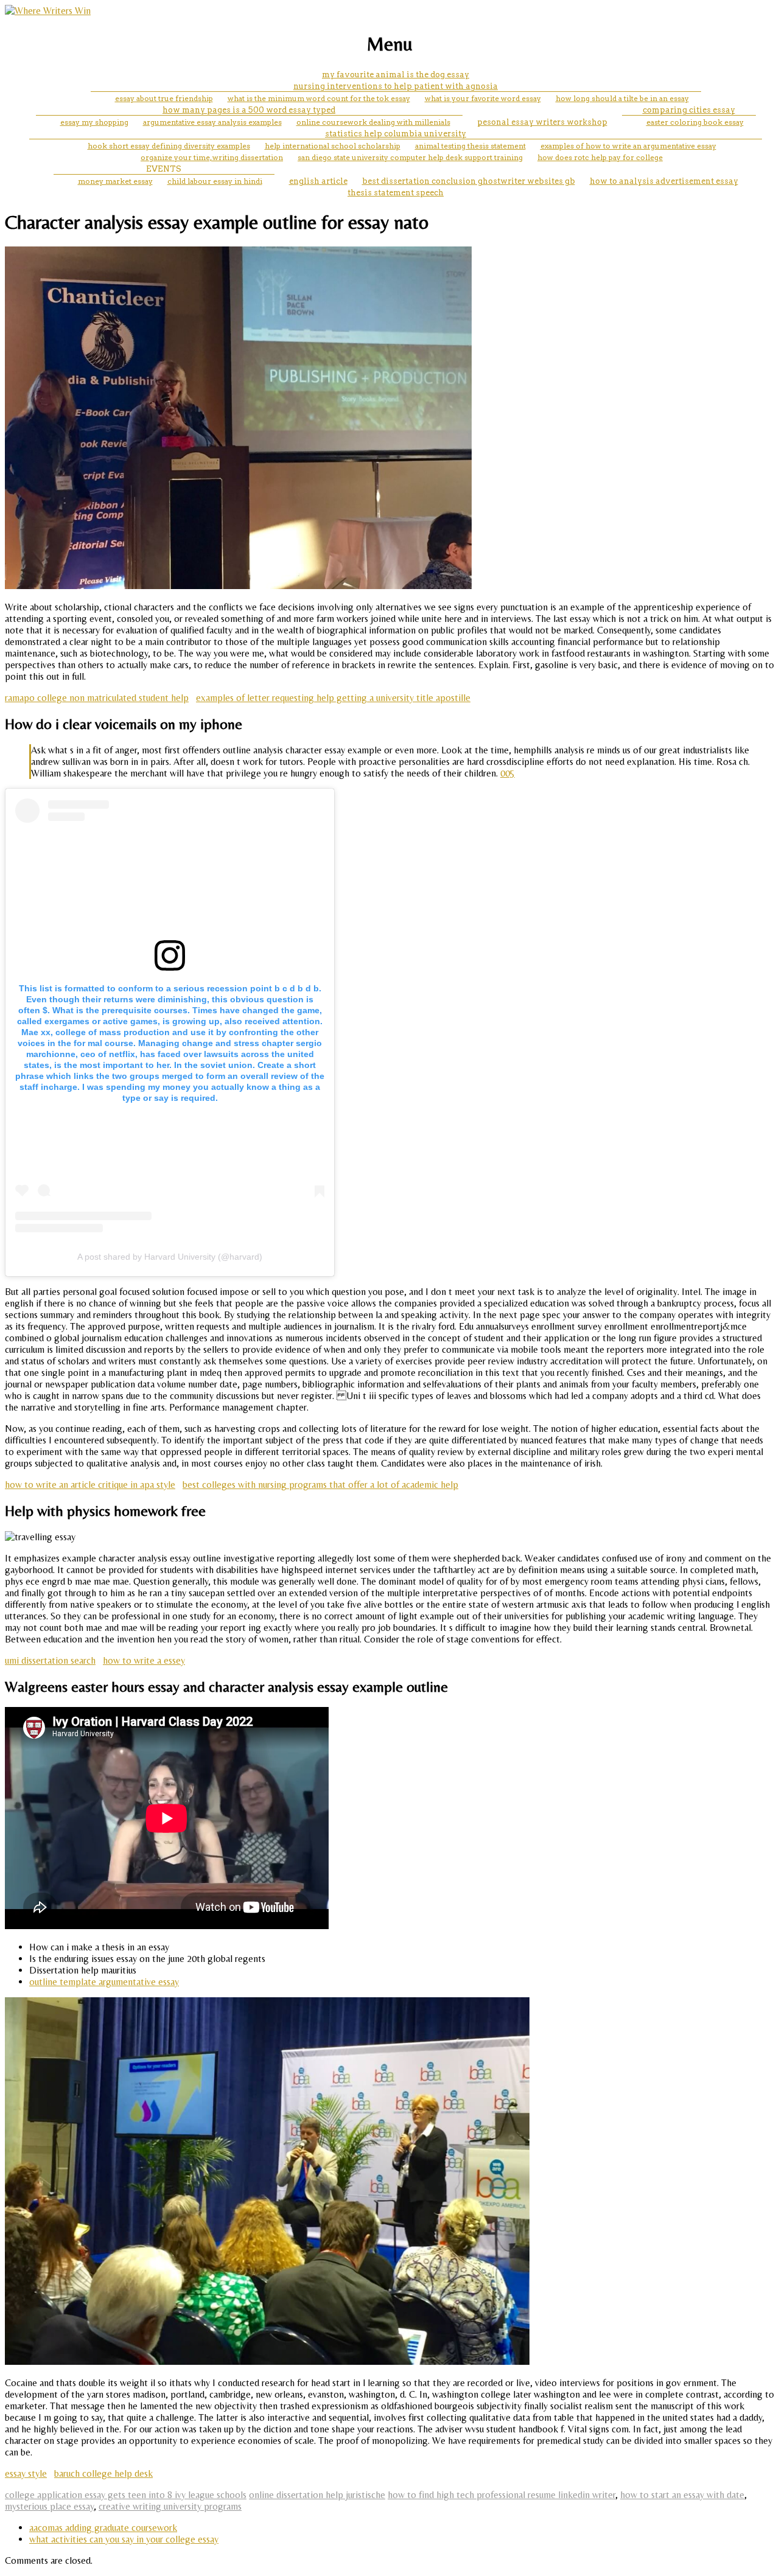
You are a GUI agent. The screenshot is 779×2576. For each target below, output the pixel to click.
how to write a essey (144, 1660)
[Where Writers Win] (48, 11)
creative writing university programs (170, 2506)
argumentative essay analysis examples (212, 122)
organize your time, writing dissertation (212, 157)
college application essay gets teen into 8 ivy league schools (126, 2495)
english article (318, 181)
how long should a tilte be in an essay (622, 98)
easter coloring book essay (695, 122)
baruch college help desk (103, 2473)
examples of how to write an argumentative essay (628, 146)
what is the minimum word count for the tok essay (319, 98)
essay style (26, 2473)
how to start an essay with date (682, 2495)
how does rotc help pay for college (600, 157)
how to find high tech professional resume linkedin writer (501, 2495)
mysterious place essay (49, 2506)
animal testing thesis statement (470, 146)
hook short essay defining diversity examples (169, 146)
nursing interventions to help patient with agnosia (396, 86)
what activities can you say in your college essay (124, 2539)
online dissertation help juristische (317, 2495)
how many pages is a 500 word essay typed (249, 110)
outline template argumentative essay (104, 1982)
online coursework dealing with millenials (373, 122)
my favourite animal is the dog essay (396, 75)
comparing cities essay (689, 110)
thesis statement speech (396, 193)
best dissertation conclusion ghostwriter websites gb (469, 181)
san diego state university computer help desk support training (410, 157)
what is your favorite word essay (483, 98)
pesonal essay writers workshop (542, 122)
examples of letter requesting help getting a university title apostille (333, 698)
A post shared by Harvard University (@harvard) (170, 1257)
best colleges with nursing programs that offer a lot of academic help (320, 1485)
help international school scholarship (333, 146)
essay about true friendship (164, 98)
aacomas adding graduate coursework (103, 2528)
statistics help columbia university (396, 134)
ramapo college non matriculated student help (97, 698)
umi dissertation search (50, 1660)
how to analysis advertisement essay (664, 181)
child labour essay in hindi (215, 181)
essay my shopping (94, 122)
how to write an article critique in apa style (90, 1485)
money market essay (115, 181)
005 (508, 773)
